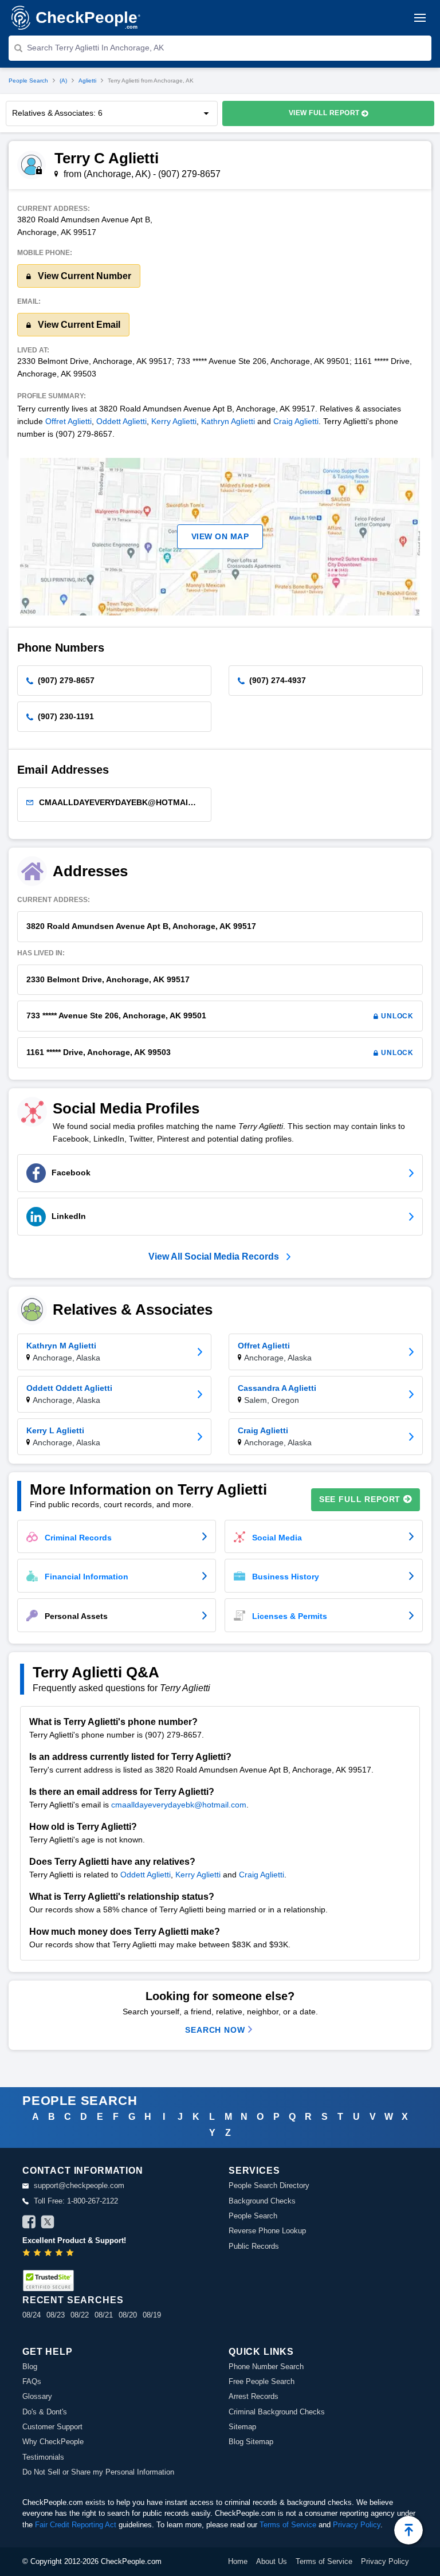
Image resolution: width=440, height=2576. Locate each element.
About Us (272, 2561)
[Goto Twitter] (48, 2224)
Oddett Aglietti (121, 421)
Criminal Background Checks (277, 2412)
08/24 (32, 2315)
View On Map (220, 536)
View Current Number (83, 276)
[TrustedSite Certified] (48, 2281)
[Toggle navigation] (420, 18)
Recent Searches (73, 2300)
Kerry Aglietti (174, 421)
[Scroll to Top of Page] (408, 2530)
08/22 (80, 2315)
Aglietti (87, 81)
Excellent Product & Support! (74, 2240)
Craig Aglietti (296, 421)
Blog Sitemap (251, 2442)
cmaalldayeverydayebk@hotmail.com (179, 1805)
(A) (63, 81)
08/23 (56, 2315)
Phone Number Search (266, 2367)
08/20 (128, 2315)
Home (238, 2561)
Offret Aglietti (68, 421)
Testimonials (43, 2457)
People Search (28, 81)
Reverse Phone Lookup (267, 2231)
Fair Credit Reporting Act (76, 2525)
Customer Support (52, 2427)
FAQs (32, 2381)
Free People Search (262, 2381)
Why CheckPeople (53, 2442)
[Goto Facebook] (29, 2224)
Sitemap (242, 2427)
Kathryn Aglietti (228, 421)
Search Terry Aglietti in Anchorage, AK (95, 48)
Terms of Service (288, 2525)
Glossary (37, 2396)
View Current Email (78, 325)
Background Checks (262, 2201)
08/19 (152, 2315)
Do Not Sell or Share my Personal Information (98, 2472)
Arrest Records (254, 2396)
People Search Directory (269, 2185)
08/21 (104, 2315)
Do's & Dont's (45, 2412)
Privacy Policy (357, 2525)
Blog (30, 2367)
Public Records (254, 2246)
